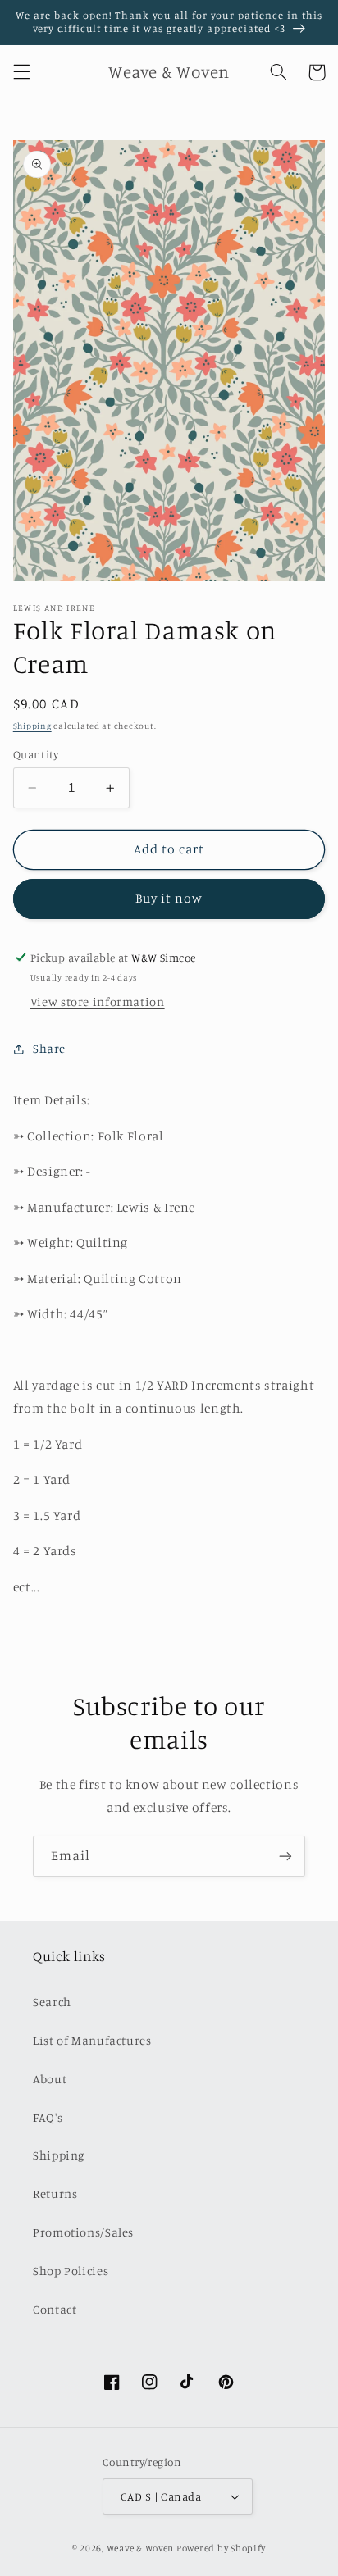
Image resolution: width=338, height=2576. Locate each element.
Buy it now (169, 898)
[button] (21, 72)
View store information (98, 1001)
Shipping (32, 726)
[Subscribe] (285, 1856)
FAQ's (48, 2117)
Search (52, 2002)
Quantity (36, 754)
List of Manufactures (92, 2040)
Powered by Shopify (221, 2548)
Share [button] (49, 1048)
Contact (55, 2309)
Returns (55, 2194)
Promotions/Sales (83, 2232)
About (50, 2079)
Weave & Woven (141, 2548)
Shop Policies (71, 2271)
